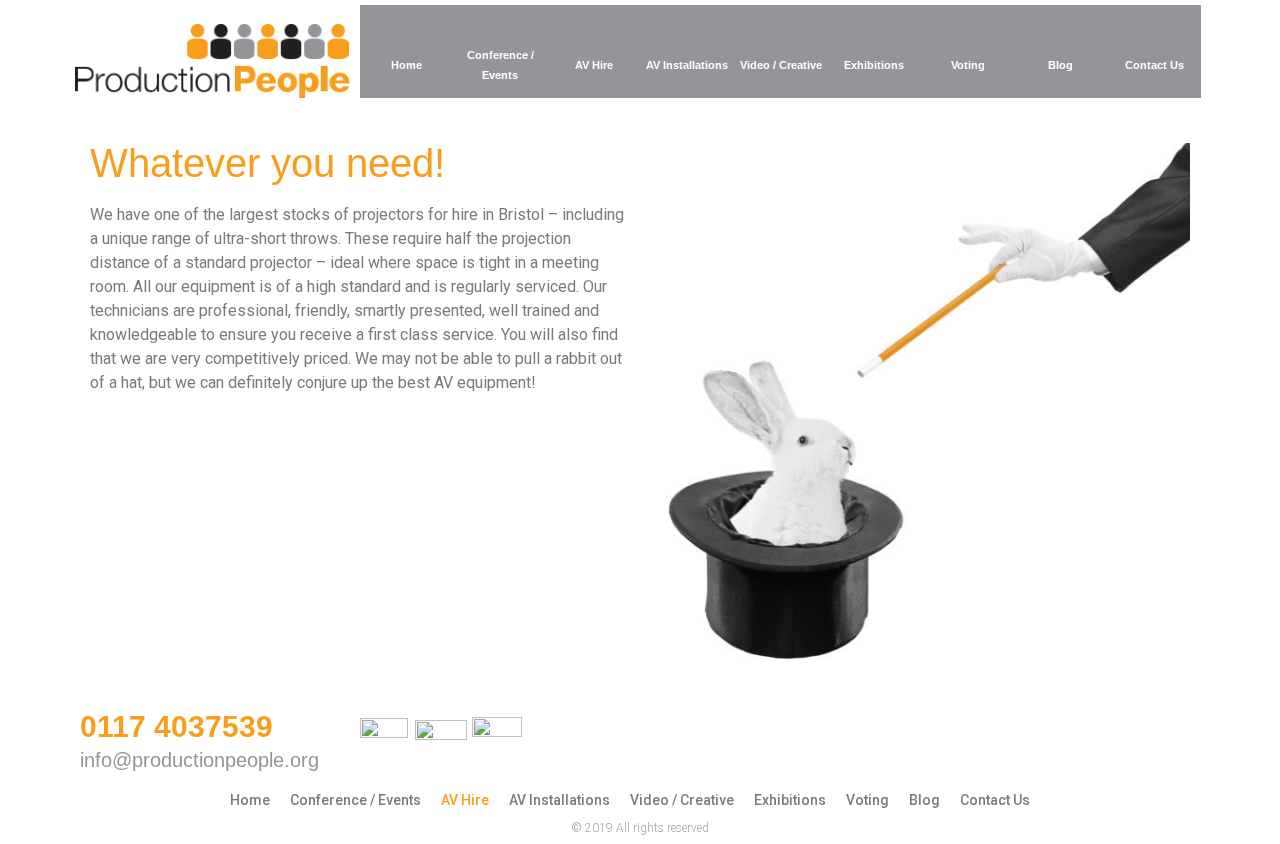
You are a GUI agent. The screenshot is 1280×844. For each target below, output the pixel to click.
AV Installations (687, 65)
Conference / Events (500, 65)
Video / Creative (781, 65)
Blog (1060, 65)
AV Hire (594, 65)
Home (406, 65)
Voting (968, 65)
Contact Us (1154, 65)
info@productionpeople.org (199, 760)
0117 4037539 (176, 726)
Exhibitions (874, 65)
